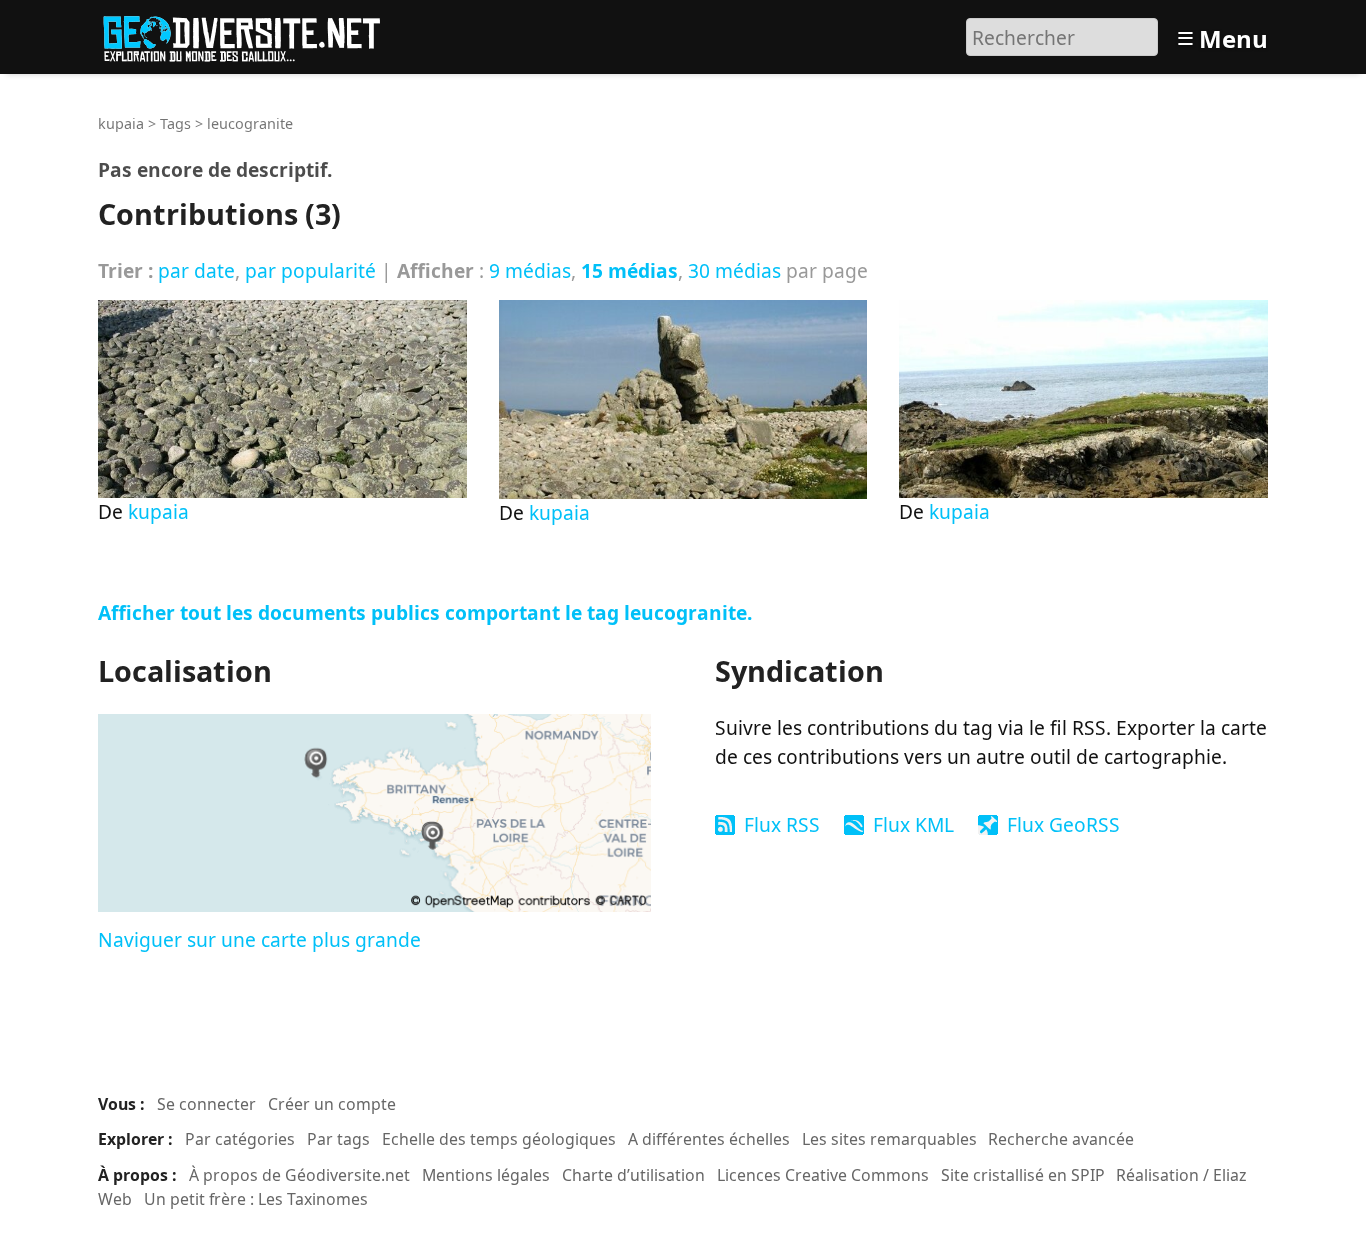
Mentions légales (486, 1175)
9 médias (530, 270)
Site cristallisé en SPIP (1023, 1175)
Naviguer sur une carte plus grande (259, 939)
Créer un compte (332, 1104)
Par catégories (240, 1139)
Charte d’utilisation (633, 1175)
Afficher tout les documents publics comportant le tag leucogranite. (425, 612)
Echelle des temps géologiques (499, 1139)
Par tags (338, 1139)
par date (196, 270)
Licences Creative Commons (823, 1175)
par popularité (310, 270)
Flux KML (913, 824)
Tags (175, 123)
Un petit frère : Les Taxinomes (256, 1199)
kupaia (121, 123)
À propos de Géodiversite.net (299, 1175)
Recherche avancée (1061, 1139)
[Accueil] (250, 34)
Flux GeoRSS (1063, 824)
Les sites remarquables (889, 1139)
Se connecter (206, 1104)
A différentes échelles (709, 1139)
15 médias (629, 270)
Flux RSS (782, 824)
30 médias (734, 270)
